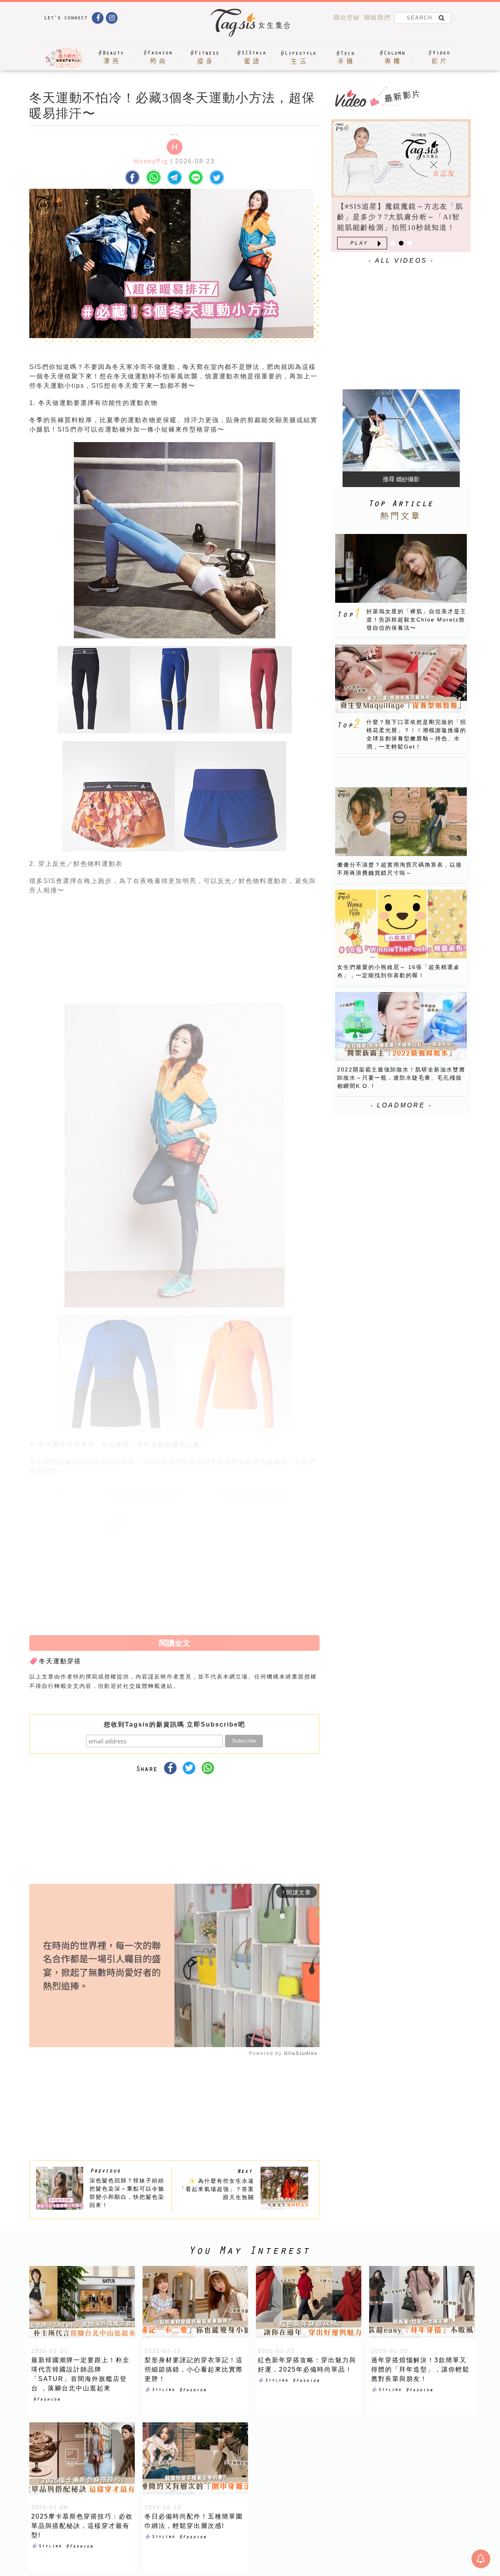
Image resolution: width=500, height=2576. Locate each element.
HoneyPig (151, 161)
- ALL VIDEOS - (401, 261)
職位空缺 (347, 17)
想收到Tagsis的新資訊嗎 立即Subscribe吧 (175, 1724)
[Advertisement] (233, 952)
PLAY (359, 243)
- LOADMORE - (401, 1105)
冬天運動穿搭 (60, 1661)
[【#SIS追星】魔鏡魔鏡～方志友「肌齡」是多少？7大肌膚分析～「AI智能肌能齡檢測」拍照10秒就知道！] (401, 158)
